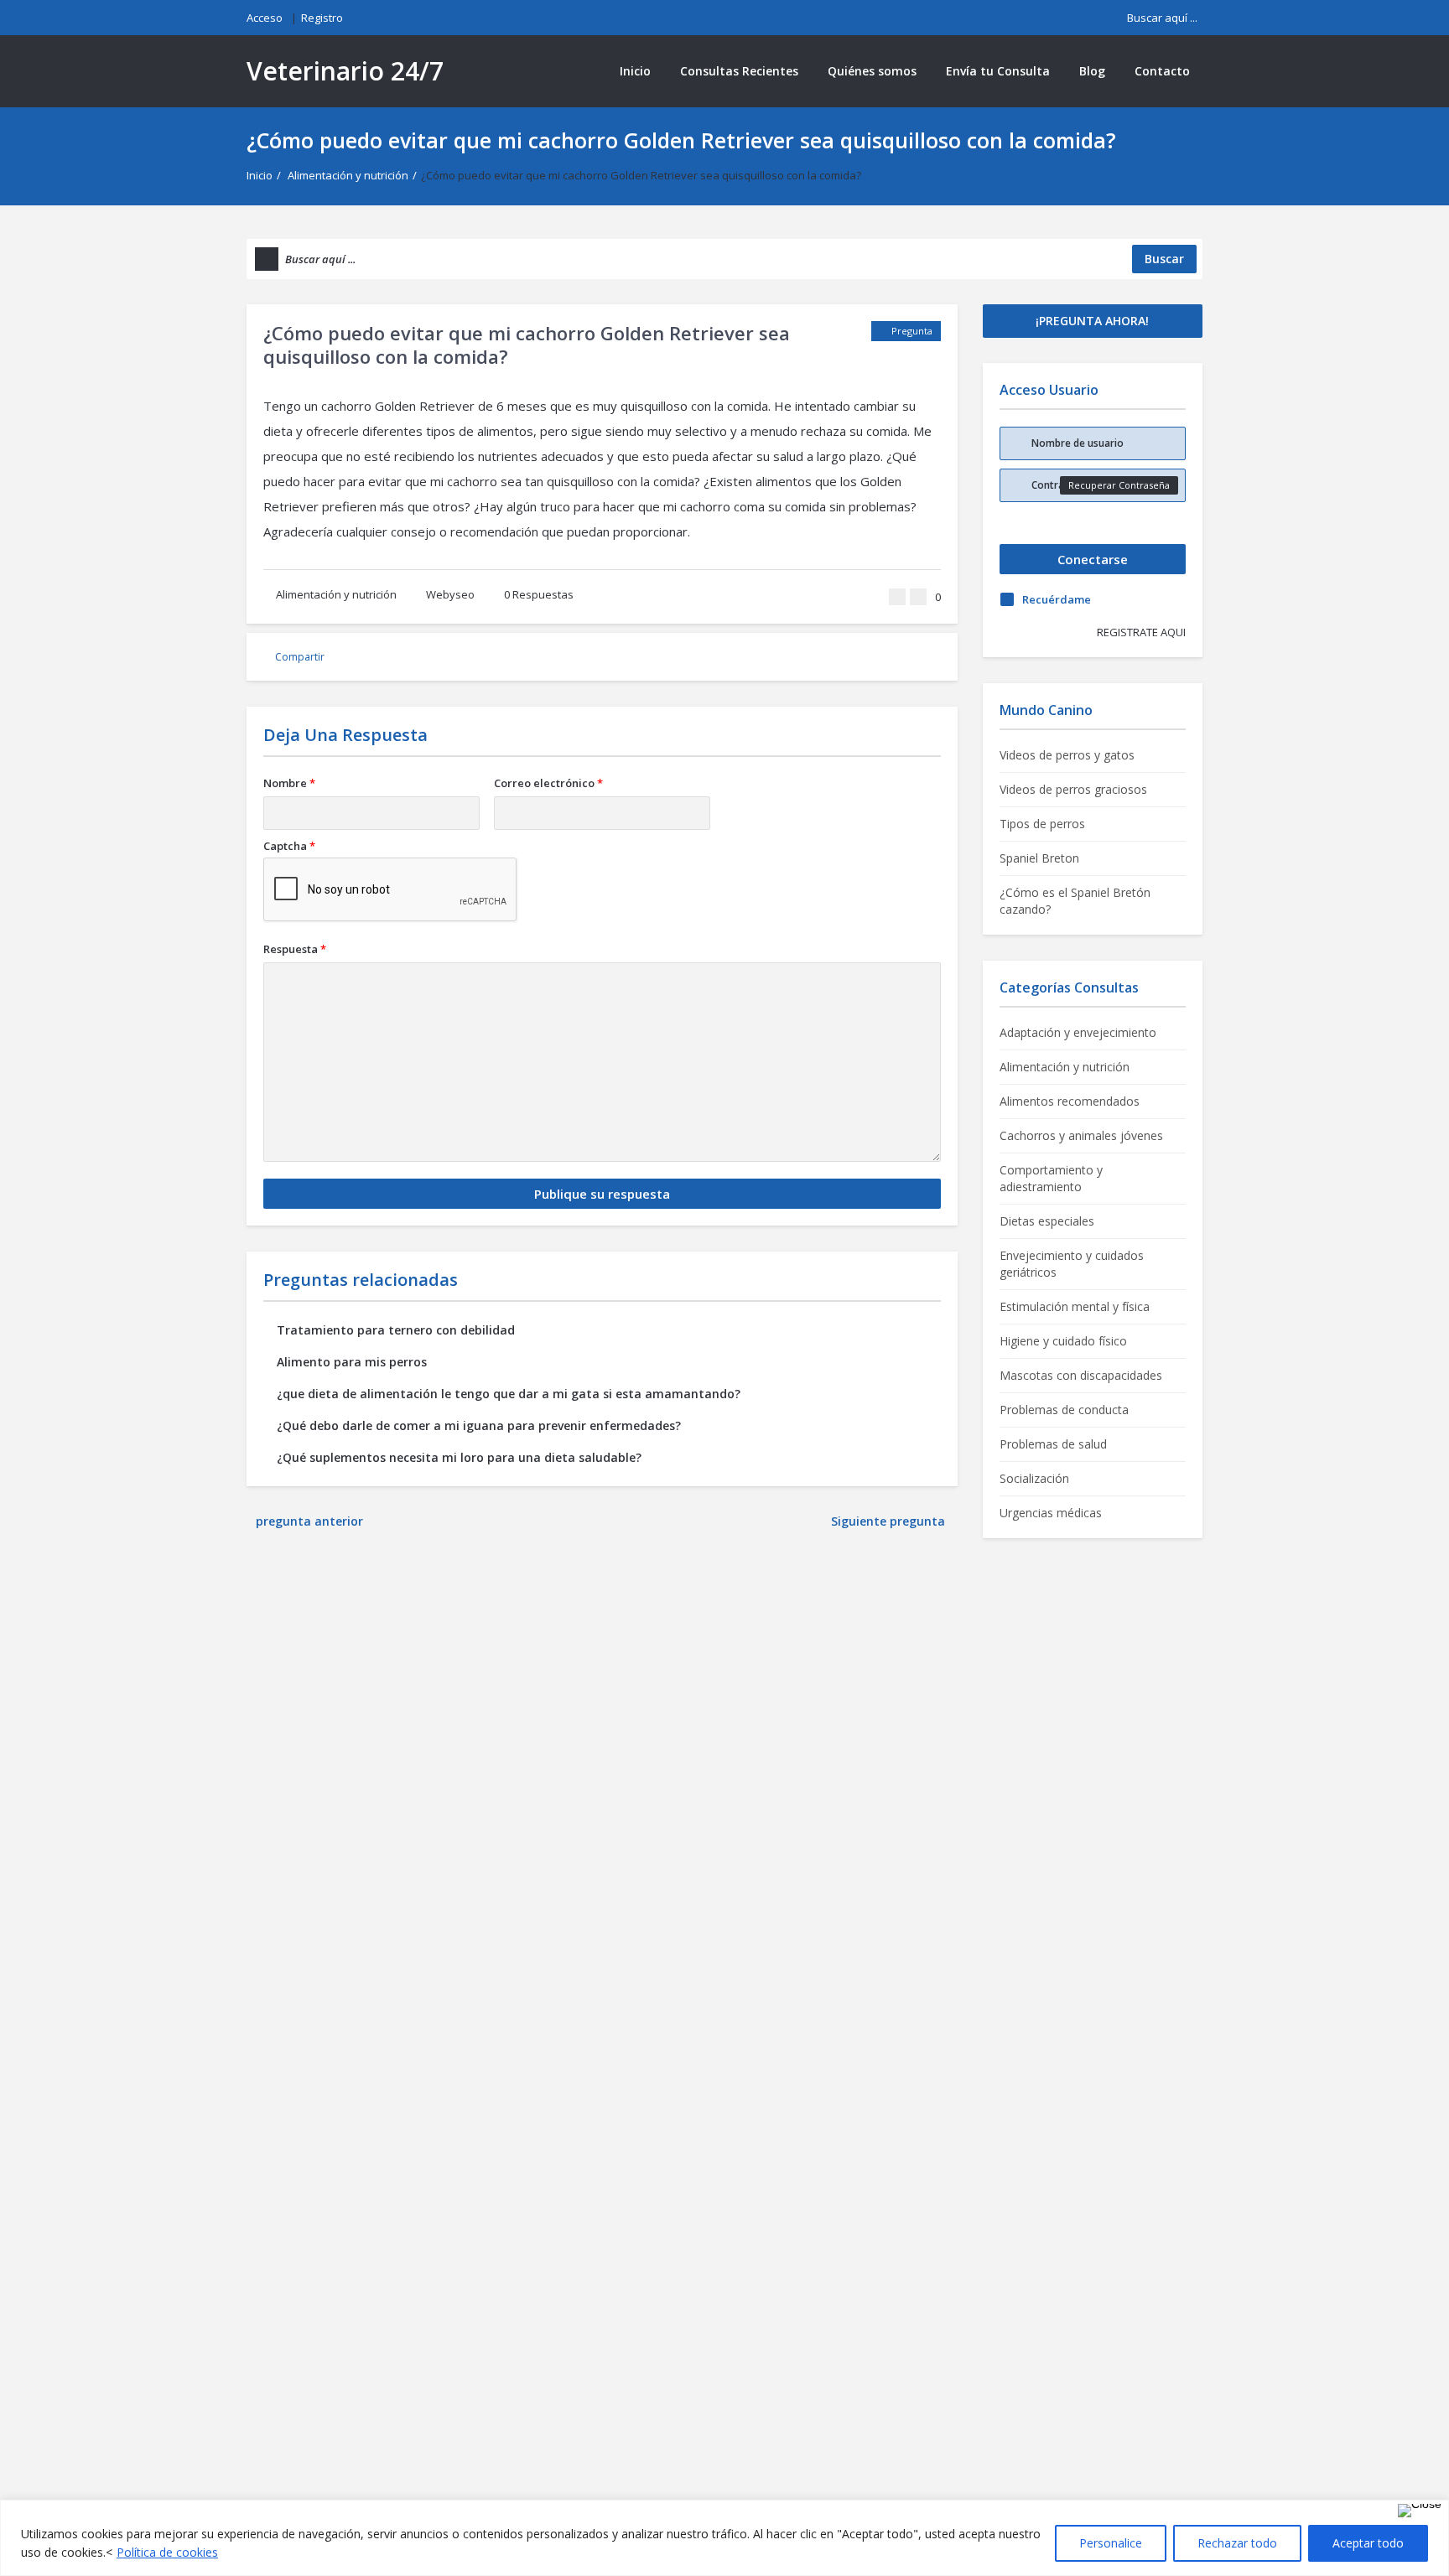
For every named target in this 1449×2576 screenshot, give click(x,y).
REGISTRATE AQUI (1141, 632)
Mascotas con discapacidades (1081, 1375)
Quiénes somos (872, 71)
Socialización (1034, 1478)
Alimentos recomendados (1070, 1101)
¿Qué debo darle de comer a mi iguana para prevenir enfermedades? (479, 1425)
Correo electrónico (548, 783)
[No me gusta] (918, 597)
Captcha (289, 846)
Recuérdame (1057, 599)
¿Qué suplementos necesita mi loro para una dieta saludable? (459, 1457)
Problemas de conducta (1064, 1410)
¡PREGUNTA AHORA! (1092, 321)
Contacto (1162, 71)
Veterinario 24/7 (345, 71)
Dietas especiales (1047, 1221)
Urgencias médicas (1051, 1513)
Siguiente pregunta (890, 1521)
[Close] (1420, 2511)
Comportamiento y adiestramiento (1051, 1178)
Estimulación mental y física (1075, 1306)
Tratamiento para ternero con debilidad (396, 1330)
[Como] (897, 597)
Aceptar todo (1368, 2543)
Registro (322, 18)
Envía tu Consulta (998, 71)
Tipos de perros (1042, 824)
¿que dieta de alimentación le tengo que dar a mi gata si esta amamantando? (509, 1394)
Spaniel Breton (1039, 858)
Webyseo (450, 594)
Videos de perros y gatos (1067, 755)
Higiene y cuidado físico (1063, 1341)
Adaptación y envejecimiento (1078, 1032)
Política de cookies (167, 2552)
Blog (1092, 71)
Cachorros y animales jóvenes (1081, 1135)
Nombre (289, 783)
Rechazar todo (1237, 2543)
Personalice (1111, 2543)
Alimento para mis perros (352, 1362)
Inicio (635, 71)
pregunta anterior (309, 1521)
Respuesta (295, 949)
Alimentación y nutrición (348, 175)
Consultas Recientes (739, 71)
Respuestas (539, 594)
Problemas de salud (1053, 1444)
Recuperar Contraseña (1119, 485)
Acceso (265, 18)
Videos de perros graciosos (1073, 789)
